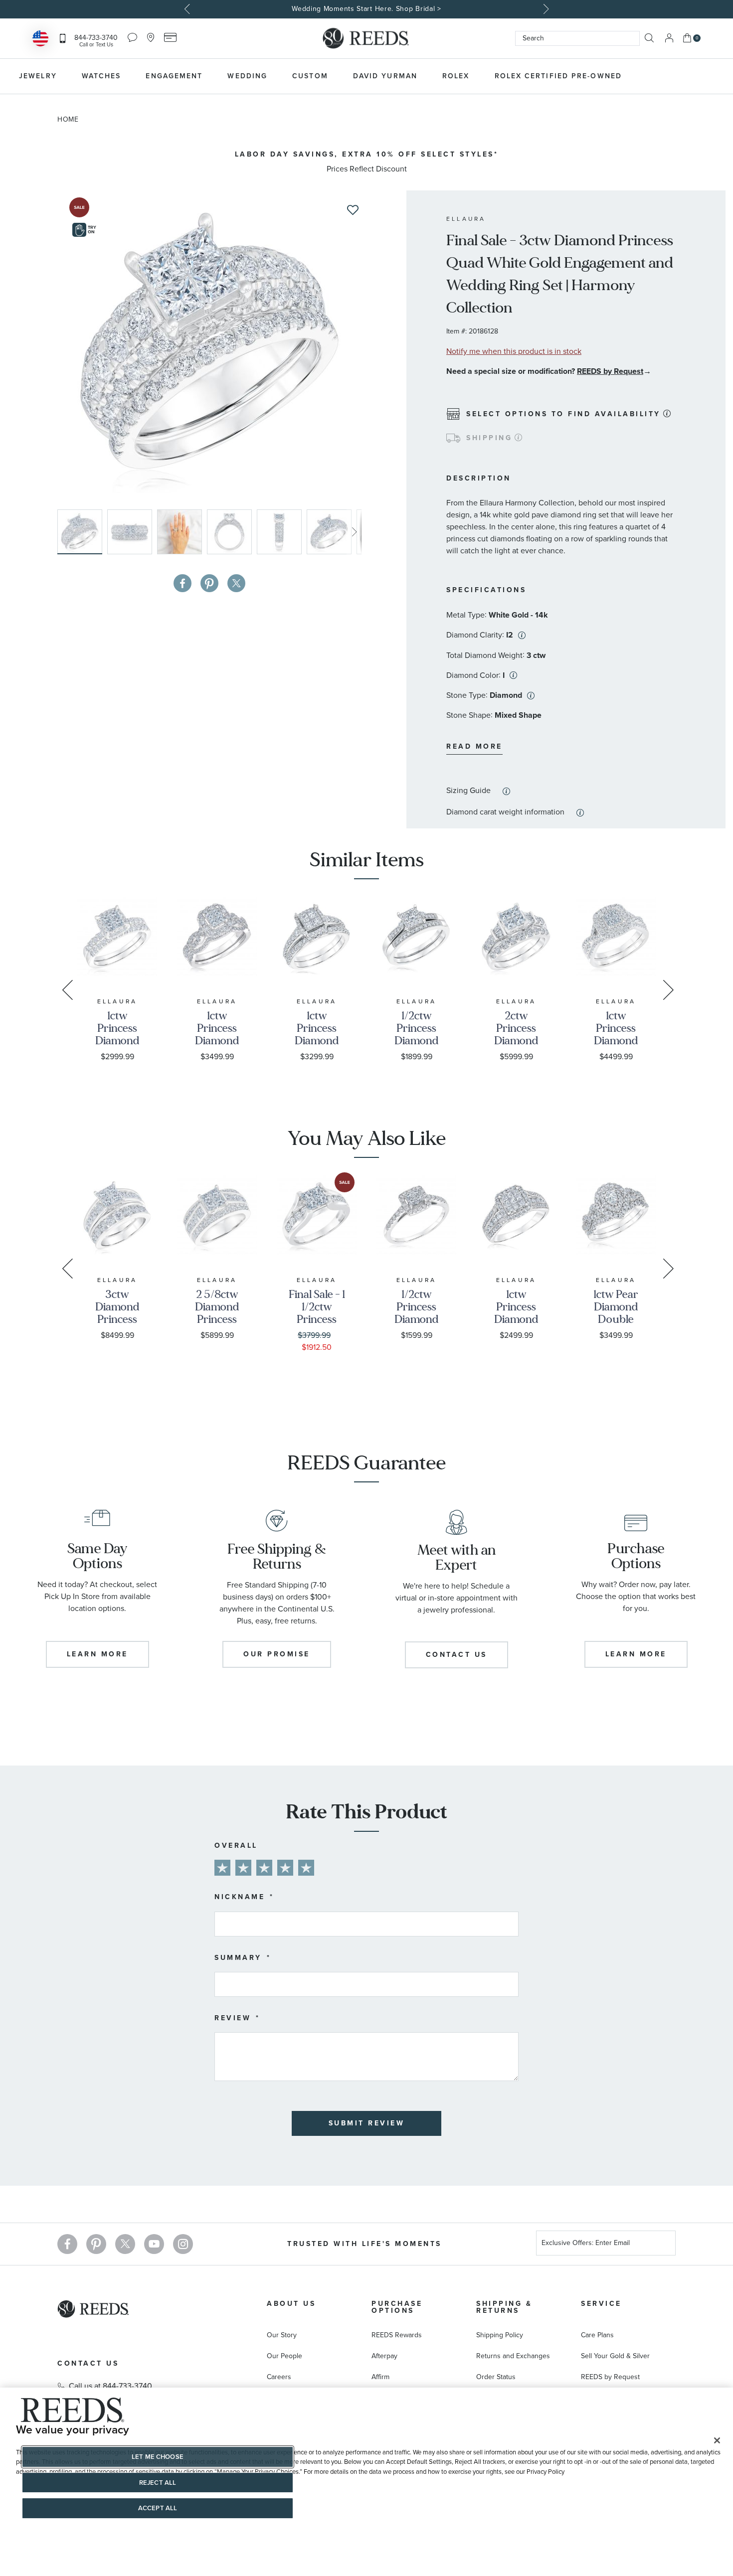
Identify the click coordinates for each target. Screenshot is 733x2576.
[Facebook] (67, 2244)
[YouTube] (154, 2244)
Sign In (669, 38)
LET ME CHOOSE (158, 2457)
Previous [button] (188, 9)
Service (601, 2304)
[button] (132, 532)
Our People (284, 2356)
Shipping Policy (500, 2335)
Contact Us (88, 2363)
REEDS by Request (610, 371)
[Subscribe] (664, 2244)
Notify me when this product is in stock (514, 351)
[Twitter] (125, 2244)
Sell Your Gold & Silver (615, 2356)
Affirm (380, 2377)
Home (68, 119)
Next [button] (545, 9)
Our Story (282, 2335)
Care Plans (597, 2335)
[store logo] (366, 38)
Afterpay (384, 2356)
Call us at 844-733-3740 (110, 2386)
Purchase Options (397, 2307)
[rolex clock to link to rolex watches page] (688, 76)
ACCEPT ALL (158, 2508)
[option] (366, 9)
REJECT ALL (158, 2483)
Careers (279, 2377)
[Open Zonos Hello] (40, 40)
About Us (291, 2304)
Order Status (496, 2377)
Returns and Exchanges (513, 2356)
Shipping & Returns (504, 2307)
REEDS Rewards (397, 2335)
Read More (474, 746)
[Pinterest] (96, 2244)
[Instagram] (183, 2244)
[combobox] (577, 38)
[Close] (717, 2440)
